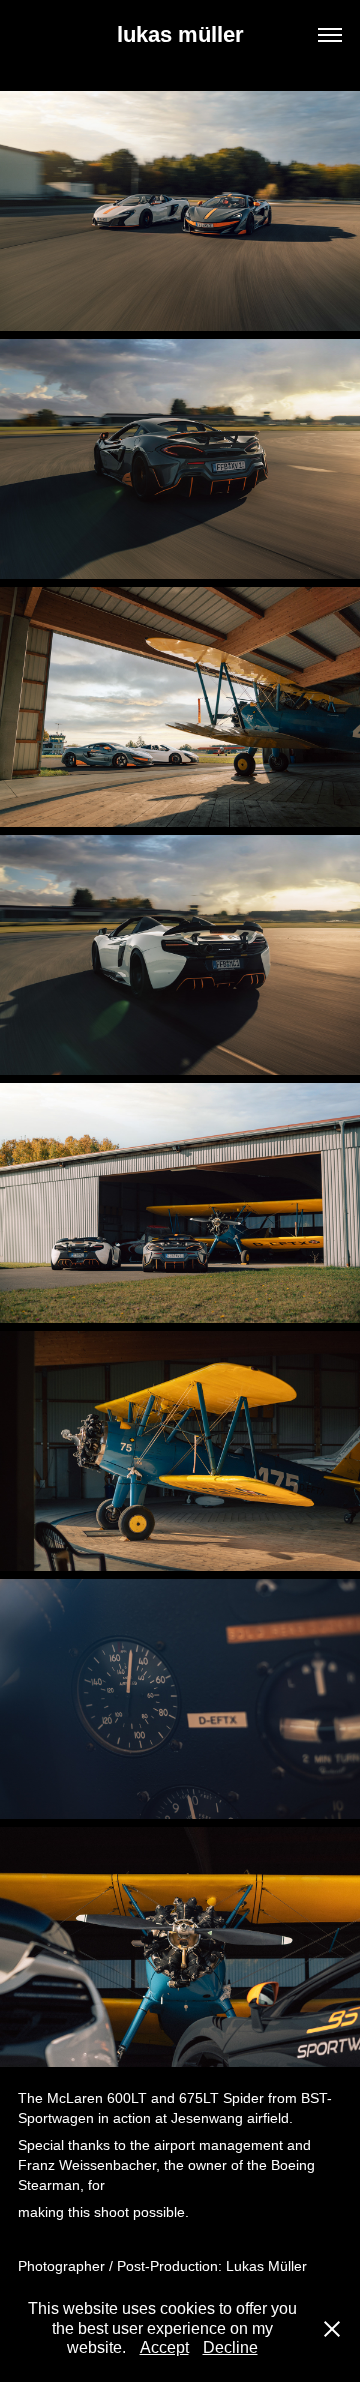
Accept (164, 2347)
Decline (230, 2347)
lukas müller (180, 34)
